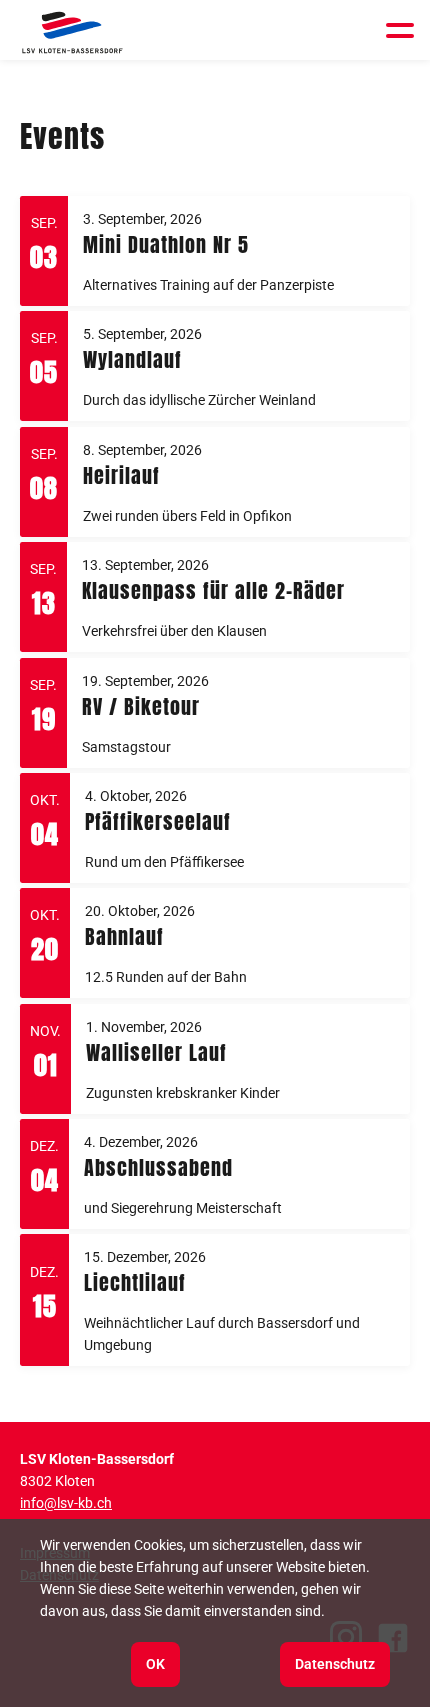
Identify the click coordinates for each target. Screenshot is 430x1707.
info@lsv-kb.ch (66, 1503)
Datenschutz (335, 1664)
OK (155, 1664)
